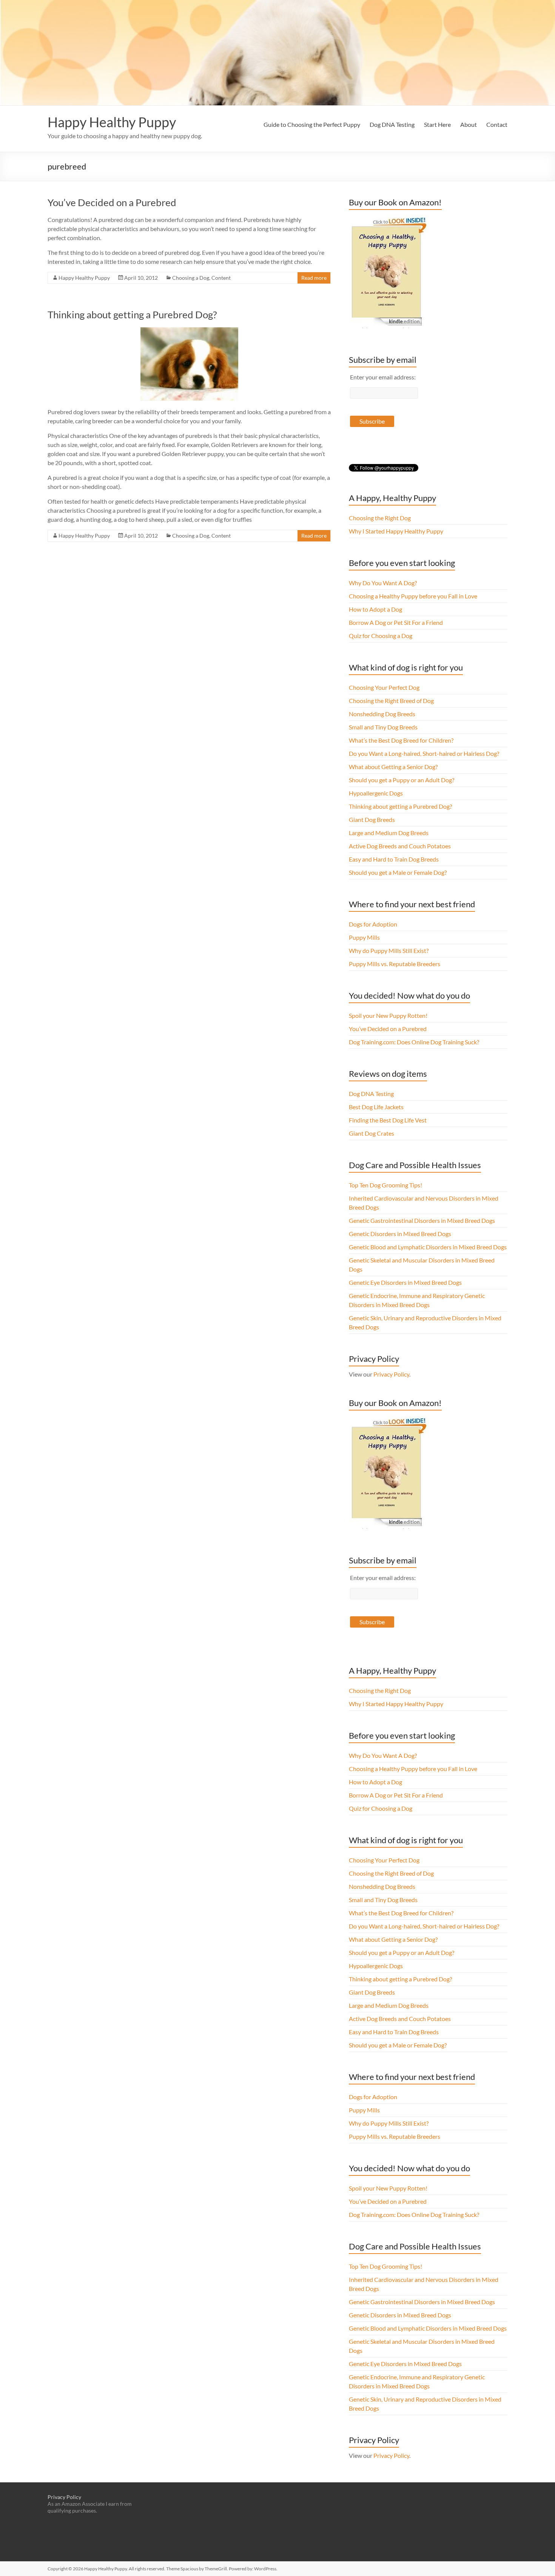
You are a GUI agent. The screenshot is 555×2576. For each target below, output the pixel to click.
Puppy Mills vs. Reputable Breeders (395, 964)
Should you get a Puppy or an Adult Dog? (402, 780)
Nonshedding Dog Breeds (382, 714)
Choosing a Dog (191, 278)
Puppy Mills (364, 937)
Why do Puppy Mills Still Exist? (389, 950)
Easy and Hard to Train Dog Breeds (394, 859)
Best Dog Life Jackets (376, 1107)
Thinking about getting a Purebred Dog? (132, 314)
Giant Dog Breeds (372, 819)
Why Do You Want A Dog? (383, 583)
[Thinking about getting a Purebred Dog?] (189, 331)
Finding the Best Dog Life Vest (388, 1120)
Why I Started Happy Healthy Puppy (396, 531)
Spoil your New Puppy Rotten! (388, 1015)
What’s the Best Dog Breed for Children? (401, 740)
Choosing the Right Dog (380, 518)
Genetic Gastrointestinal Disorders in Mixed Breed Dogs (422, 1220)
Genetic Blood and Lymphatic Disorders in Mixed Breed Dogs (428, 1247)
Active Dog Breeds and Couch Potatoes (400, 846)
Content (221, 278)
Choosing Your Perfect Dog (384, 687)
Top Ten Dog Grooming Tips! (385, 1185)
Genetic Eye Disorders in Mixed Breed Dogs (405, 1282)
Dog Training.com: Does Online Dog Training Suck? (414, 1042)
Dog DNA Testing (392, 124)
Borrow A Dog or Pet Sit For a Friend (396, 622)
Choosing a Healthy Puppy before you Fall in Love (413, 596)
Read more (314, 278)
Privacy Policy (391, 1374)
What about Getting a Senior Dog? (393, 767)
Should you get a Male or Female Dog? (398, 872)
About (469, 124)
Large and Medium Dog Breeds (389, 833)
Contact (497, 124)
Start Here (437, 124)
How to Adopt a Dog (375, 609)
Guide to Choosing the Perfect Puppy (312, 124)
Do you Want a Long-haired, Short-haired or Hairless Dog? (424, 753)
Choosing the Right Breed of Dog (391, 701)
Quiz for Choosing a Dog (381, 636)
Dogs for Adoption (373, 924)
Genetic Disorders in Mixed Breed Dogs (400, 1234)
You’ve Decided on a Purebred (112, 202)
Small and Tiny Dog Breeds (383, 727)
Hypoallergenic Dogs (376, 793)
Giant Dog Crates (372, 1133)
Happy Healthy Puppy (112, 122)
